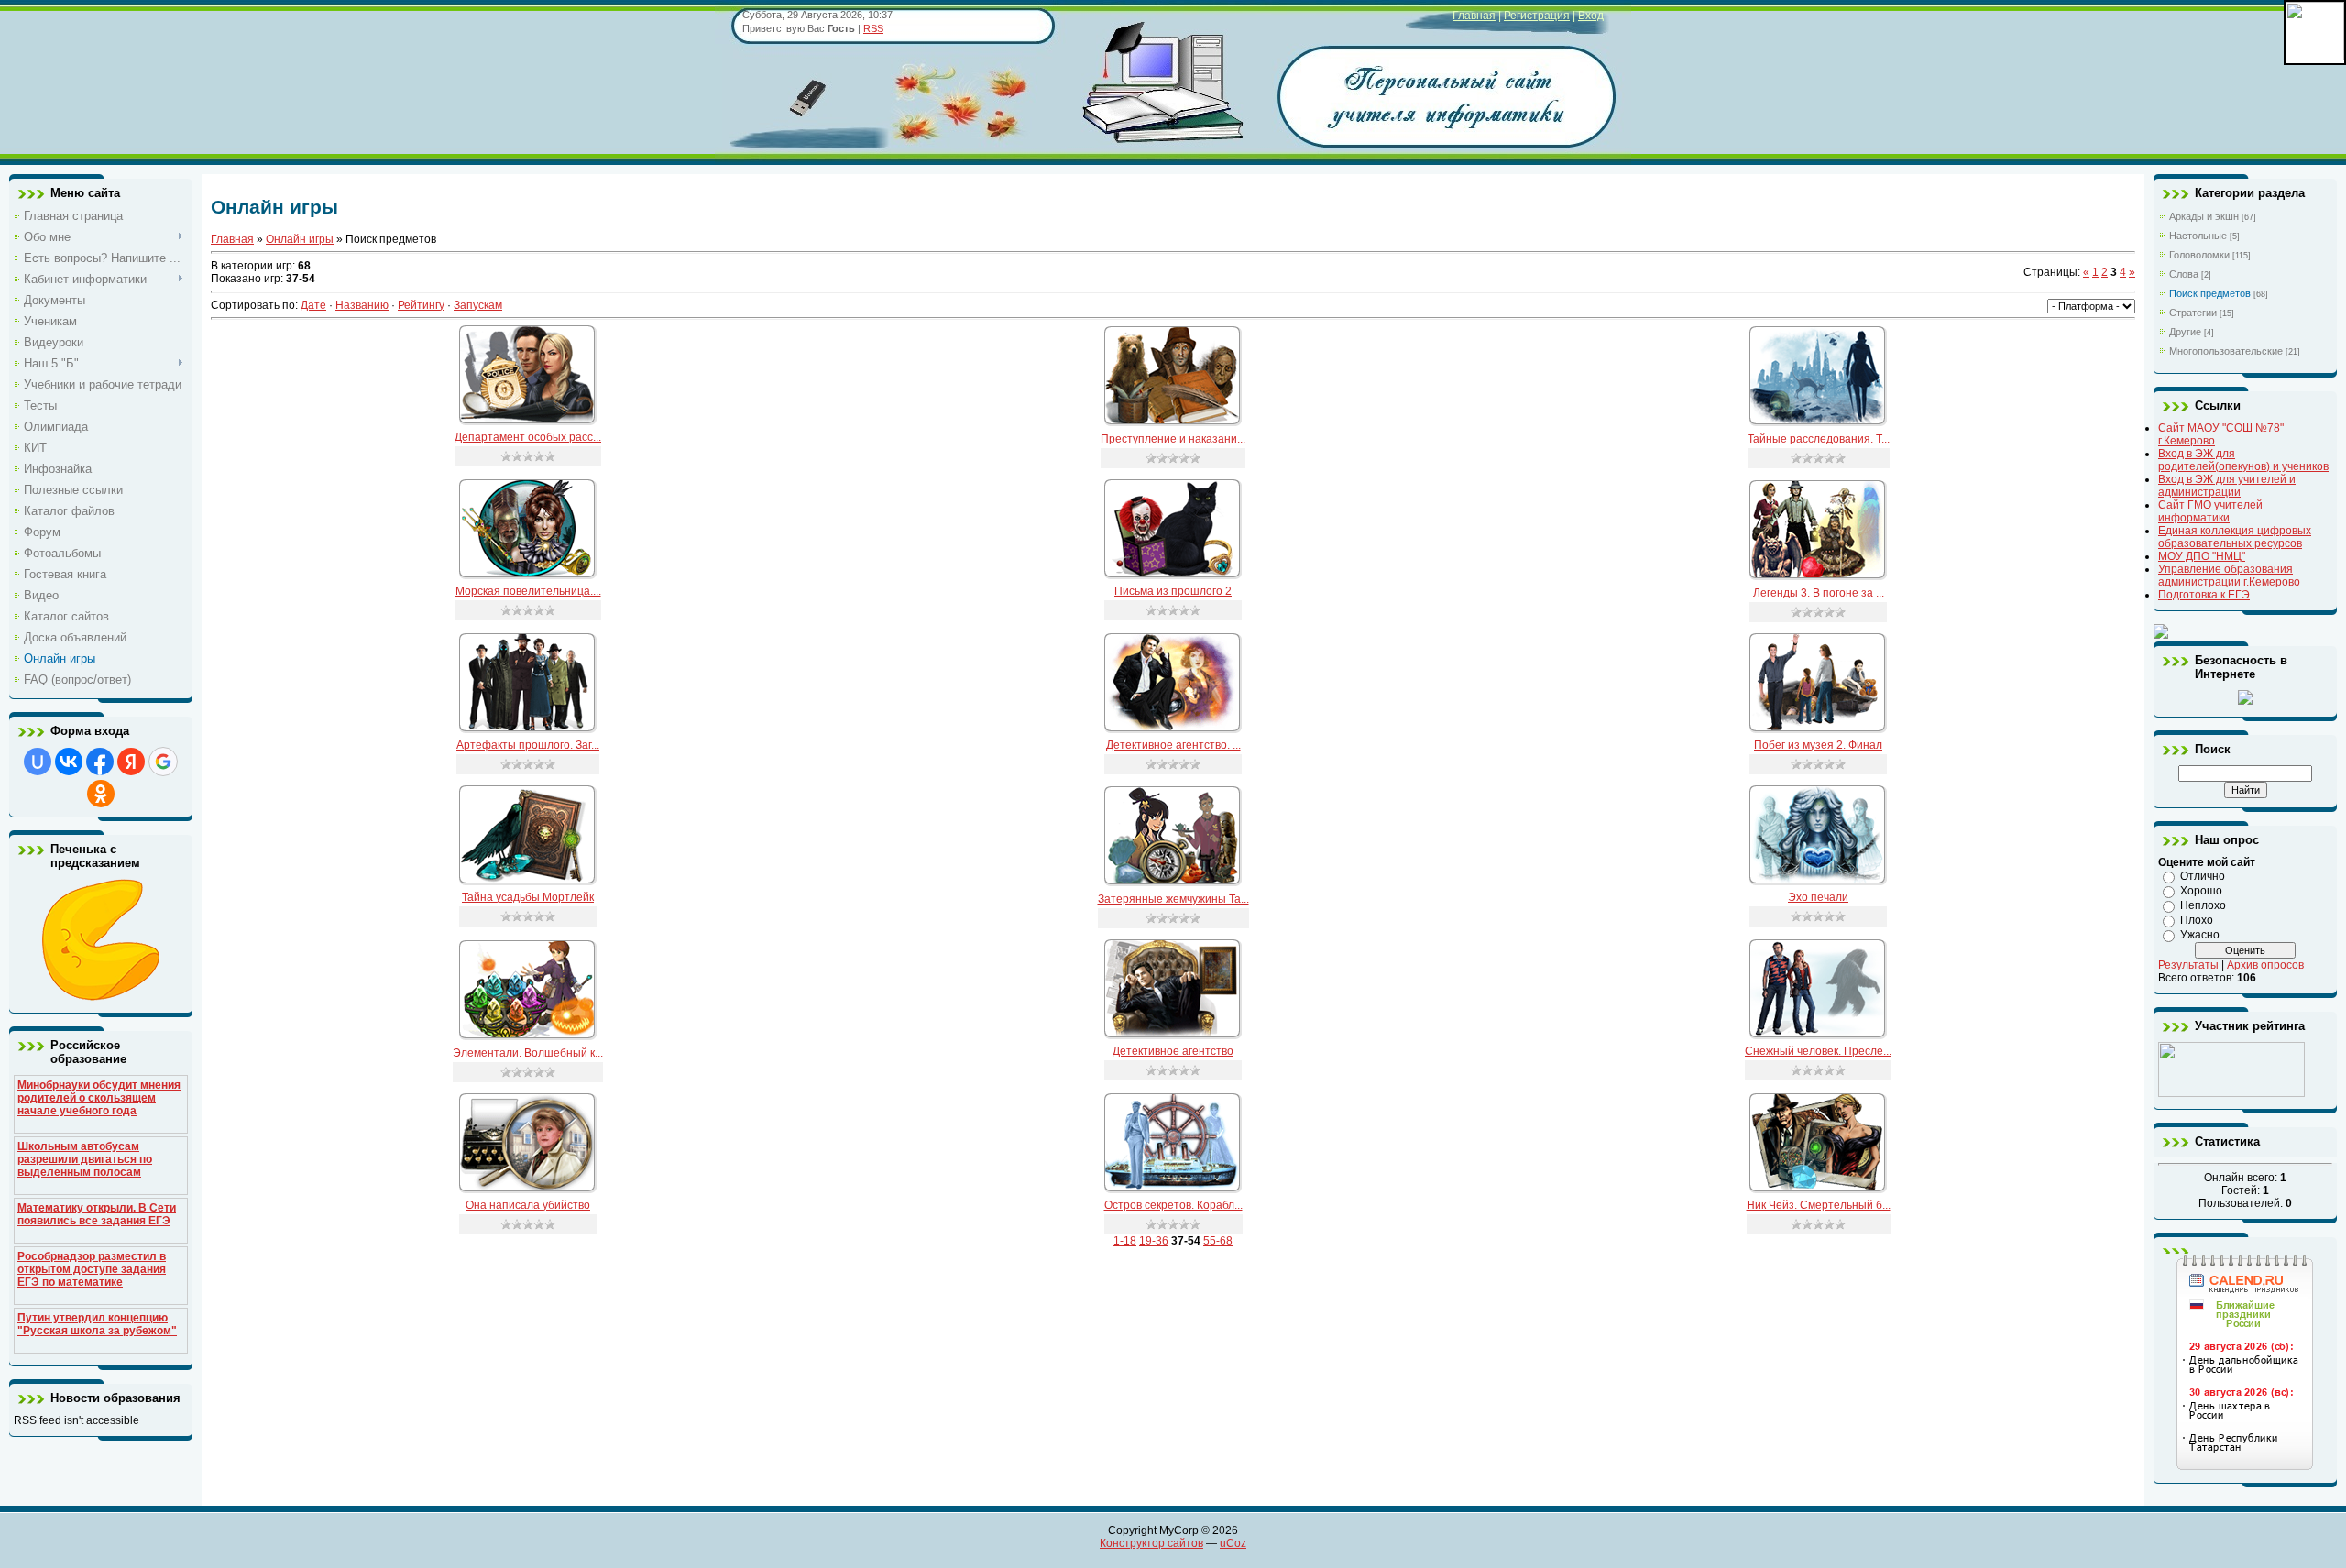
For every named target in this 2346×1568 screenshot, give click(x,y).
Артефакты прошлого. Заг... (528, 745)
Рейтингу (421, 305)
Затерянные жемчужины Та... (1173, 899)
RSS (873, 28)
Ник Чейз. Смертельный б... (1819, 1205)
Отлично (2203, 876)
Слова (2184, 274)
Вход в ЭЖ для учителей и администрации (2227, 486)
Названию (362, 305)
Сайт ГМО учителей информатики (2210, 511)
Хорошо (2201, 891)
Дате (313, 305)
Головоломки (2199, 255)
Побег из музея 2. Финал (1818, 745)
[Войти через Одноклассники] (101, 794)
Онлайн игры (300, 239)
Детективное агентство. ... (1173, 745)
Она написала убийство (528, 1205)
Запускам (478, 305)
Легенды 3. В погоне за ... (1819, 593)
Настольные (2198, 236)
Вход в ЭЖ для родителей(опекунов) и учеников (2243, 460)
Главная (1474, 16)
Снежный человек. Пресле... (1818, 1051)
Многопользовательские (2226, 351)
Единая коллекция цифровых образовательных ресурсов (2235, 537)
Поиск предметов (2210, 293)
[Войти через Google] (163, 762)
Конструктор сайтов (1151, 1543)
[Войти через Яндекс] (131, 762)
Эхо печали (1818, 897)
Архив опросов (2265, 965)
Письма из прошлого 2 (1173, 591)
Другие (2185, 332)
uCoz (1233, 1543)
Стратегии (2193, 313)
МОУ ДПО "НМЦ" (2202, 556)
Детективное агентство (1173, 1051)
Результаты (2188, 965)
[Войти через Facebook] (100, 762)
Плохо (2197, 920)
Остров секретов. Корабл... (1173, 1205)
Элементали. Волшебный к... (528, 1053)
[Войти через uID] (38, 762)
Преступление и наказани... (1173, 439)
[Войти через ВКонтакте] (69, 762)
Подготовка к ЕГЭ (2204, 595)
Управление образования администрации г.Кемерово (2229, 576)
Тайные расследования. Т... (1819, 439)
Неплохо (2203, 905)
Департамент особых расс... (528, 437)
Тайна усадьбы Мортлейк (528, 897)
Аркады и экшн (2204, 216)
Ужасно (2200, 935)
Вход (1591, 16)
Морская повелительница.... (528, 591)
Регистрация (1537, 16)
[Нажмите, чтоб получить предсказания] (101, 997)
